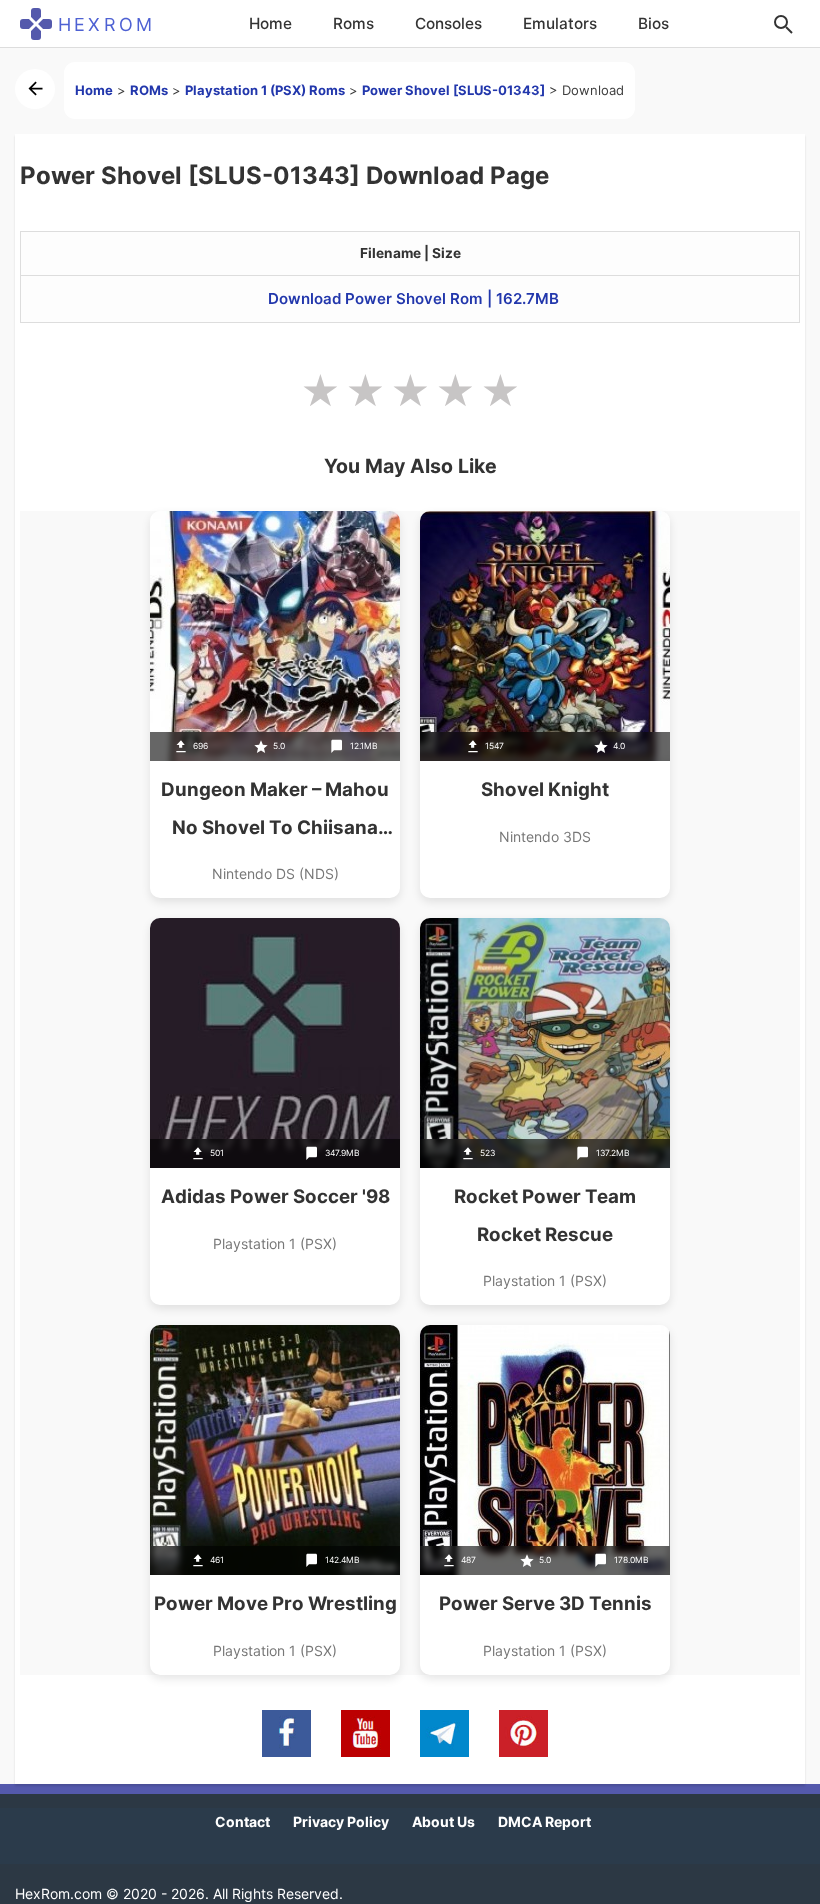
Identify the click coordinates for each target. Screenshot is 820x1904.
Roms (353, 23)
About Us (443, 1821)
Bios (653, 23)
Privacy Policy (341, 1821)
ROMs (149, 90)
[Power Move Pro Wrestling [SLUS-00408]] (275, 1500)
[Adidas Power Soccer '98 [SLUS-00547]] (275, 1111)
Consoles (448, 23)
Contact (242, 1821)
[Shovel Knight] (545, 704)
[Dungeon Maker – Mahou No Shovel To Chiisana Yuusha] (275, 704)
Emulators (560, 23)
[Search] (783, 24)
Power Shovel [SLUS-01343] (453, 90)
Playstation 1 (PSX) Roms (265, 90)
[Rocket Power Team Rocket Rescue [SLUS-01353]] (545, 1111)
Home (270, 23)
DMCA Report (544, 1821)
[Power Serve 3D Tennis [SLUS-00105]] (545, 1500)
